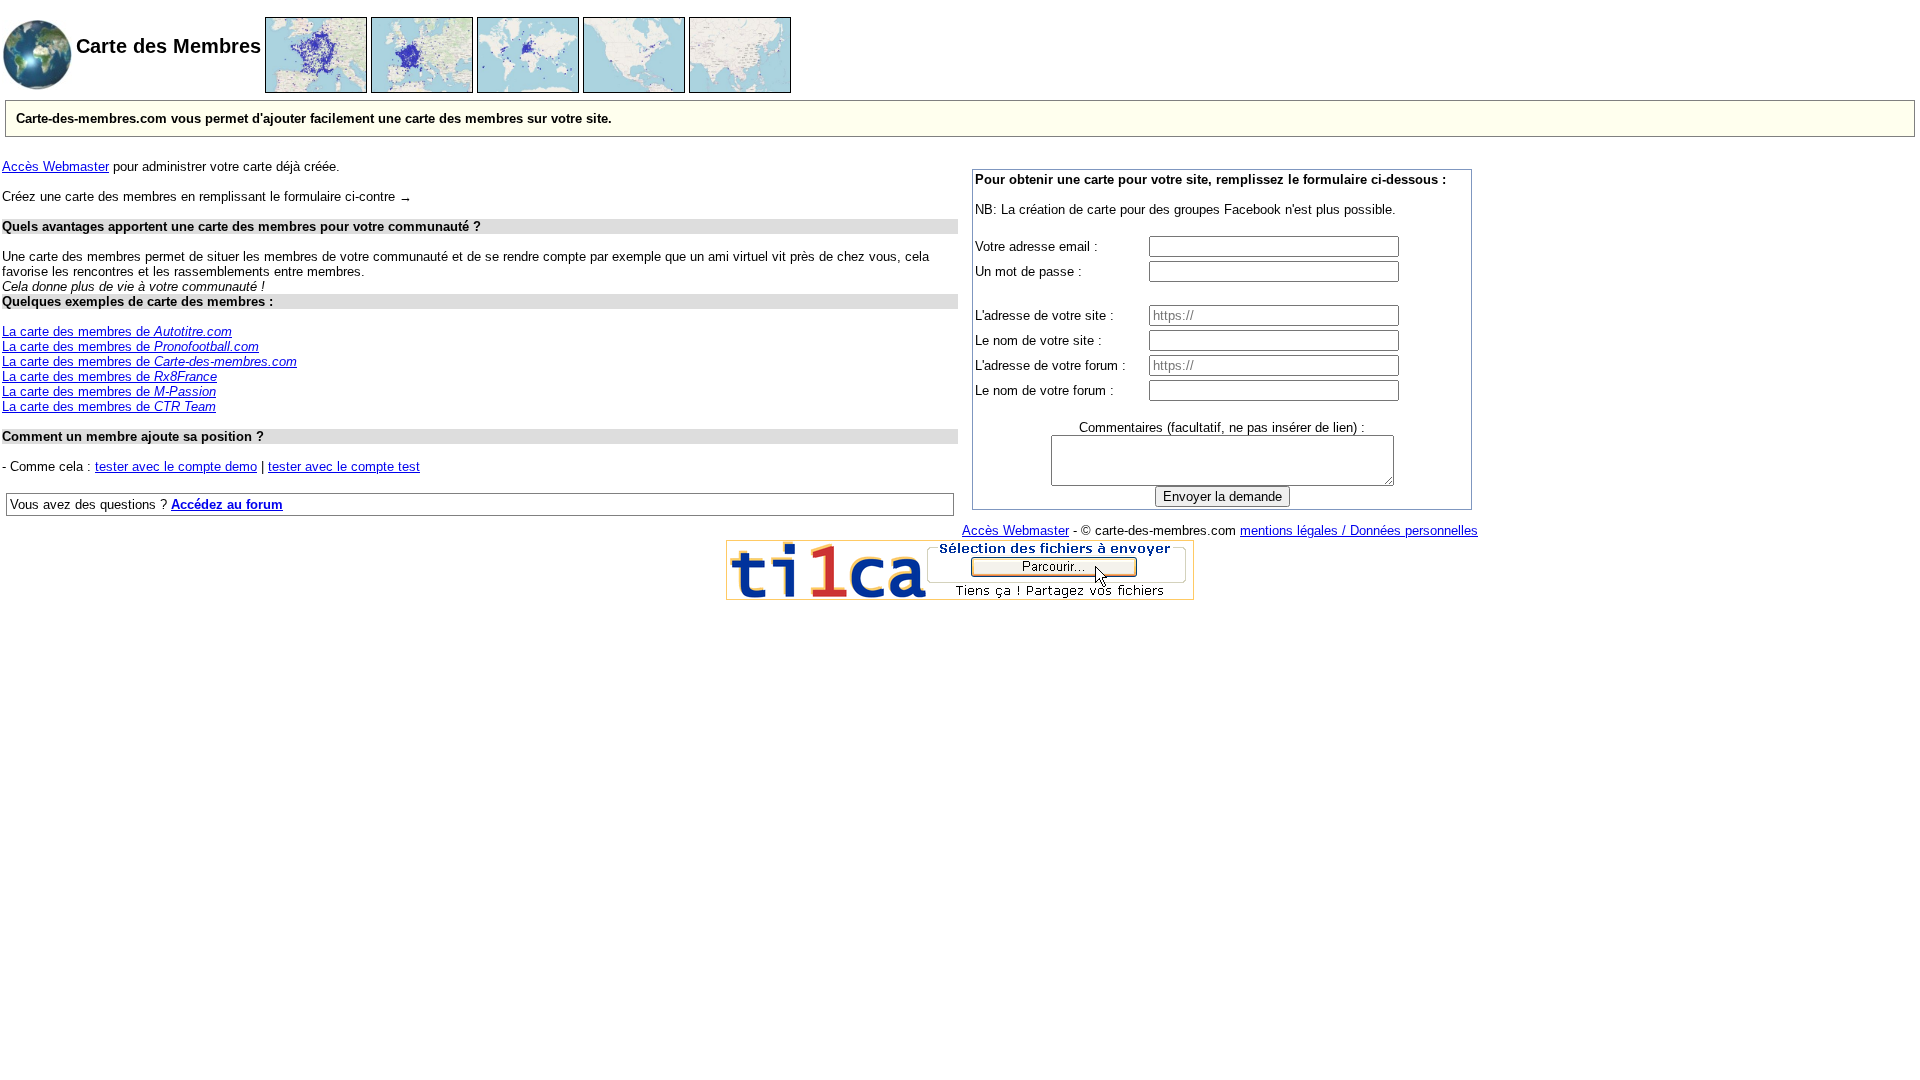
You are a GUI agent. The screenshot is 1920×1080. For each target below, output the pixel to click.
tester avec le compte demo (176, 466)
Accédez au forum (227, 504)
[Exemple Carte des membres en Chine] (740, 88)
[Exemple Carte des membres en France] (316, 88)
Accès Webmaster (55, 166)
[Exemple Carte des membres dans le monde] (528, 88)
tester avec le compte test (344, 466)
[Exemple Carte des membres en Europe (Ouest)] (422, 88)
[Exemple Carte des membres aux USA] (634, 88)
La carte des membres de (117, 331)
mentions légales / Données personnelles (1359, 530)
